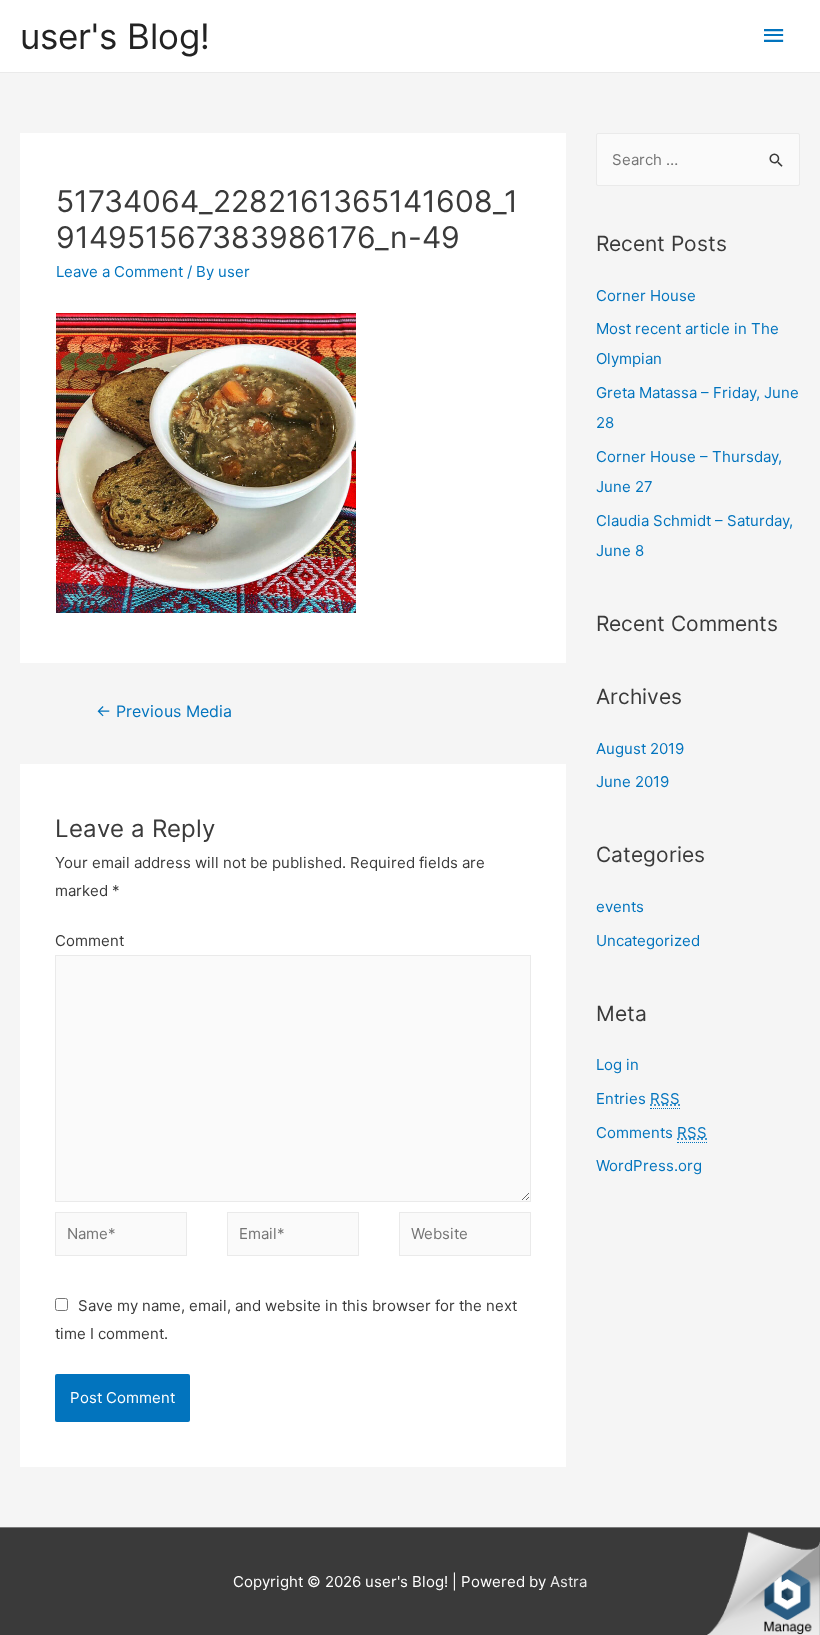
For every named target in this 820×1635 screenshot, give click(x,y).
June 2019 (632, 781)
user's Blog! (115, 36)
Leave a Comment (119, 271)
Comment (89, 940)
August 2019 (640, 748)
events (620, 906)
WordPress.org (649, 1165)
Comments (651, 1132)
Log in (617, 1064)
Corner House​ (646, 295)
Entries (638, 1098)
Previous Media (164, 711)
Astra (568, 1581)
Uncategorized (648, 940)
